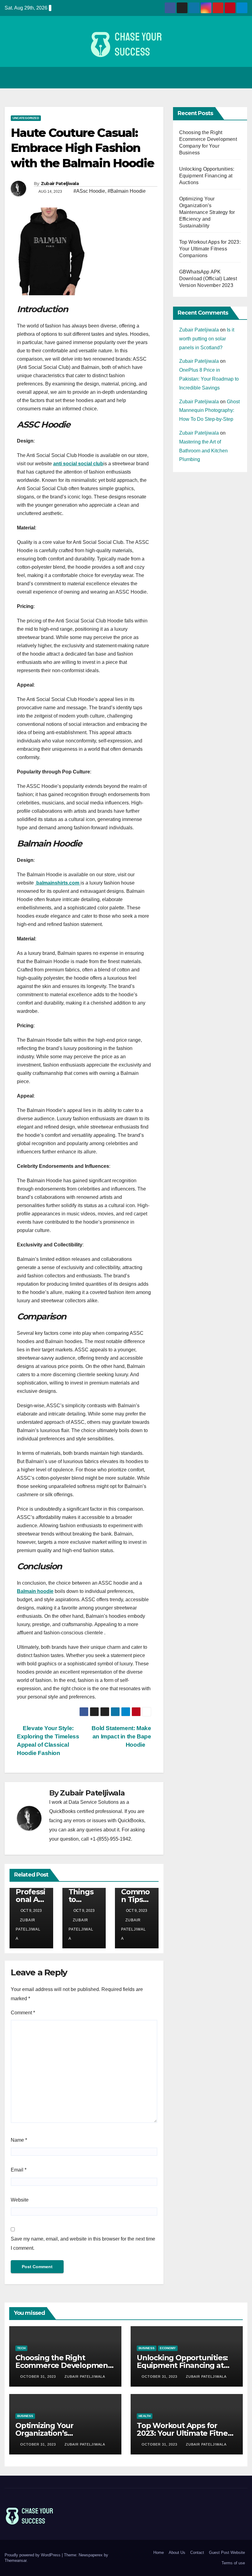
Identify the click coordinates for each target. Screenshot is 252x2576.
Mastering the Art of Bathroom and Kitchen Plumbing (203, 451)
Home (159, 2553)
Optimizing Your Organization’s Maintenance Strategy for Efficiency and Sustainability (207, 212)
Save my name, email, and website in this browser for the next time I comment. (83, 2243)
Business (147, 2348)
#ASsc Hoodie (89, 191)
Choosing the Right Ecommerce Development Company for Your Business (65, 2365)
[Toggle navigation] (241, 78)
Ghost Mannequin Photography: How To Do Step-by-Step (209, 411)
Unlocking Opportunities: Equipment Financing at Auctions (207, 176)
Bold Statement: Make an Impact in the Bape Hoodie (121, 1736)
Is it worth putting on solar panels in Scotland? (207, 339)
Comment (23, 2013)
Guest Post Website (227, 2553)
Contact (197, 2553)
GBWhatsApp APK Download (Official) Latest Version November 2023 (208, 279)
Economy (168, 2348)
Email (19, 2170)
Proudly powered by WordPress (33, 2555)
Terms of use (233, 2563)
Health (145, 2416)
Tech (21, 2348)
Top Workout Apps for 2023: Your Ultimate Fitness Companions (210, 249)
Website (20, 2200)
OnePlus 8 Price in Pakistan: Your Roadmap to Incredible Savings (209, 379)
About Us (177, 2553)
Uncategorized (26, 118)
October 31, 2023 (39, 2377)
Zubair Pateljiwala (60, 184)
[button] (228, 77)
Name (19, 2140)
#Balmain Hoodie (127, 191)
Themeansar (16, 2561)
